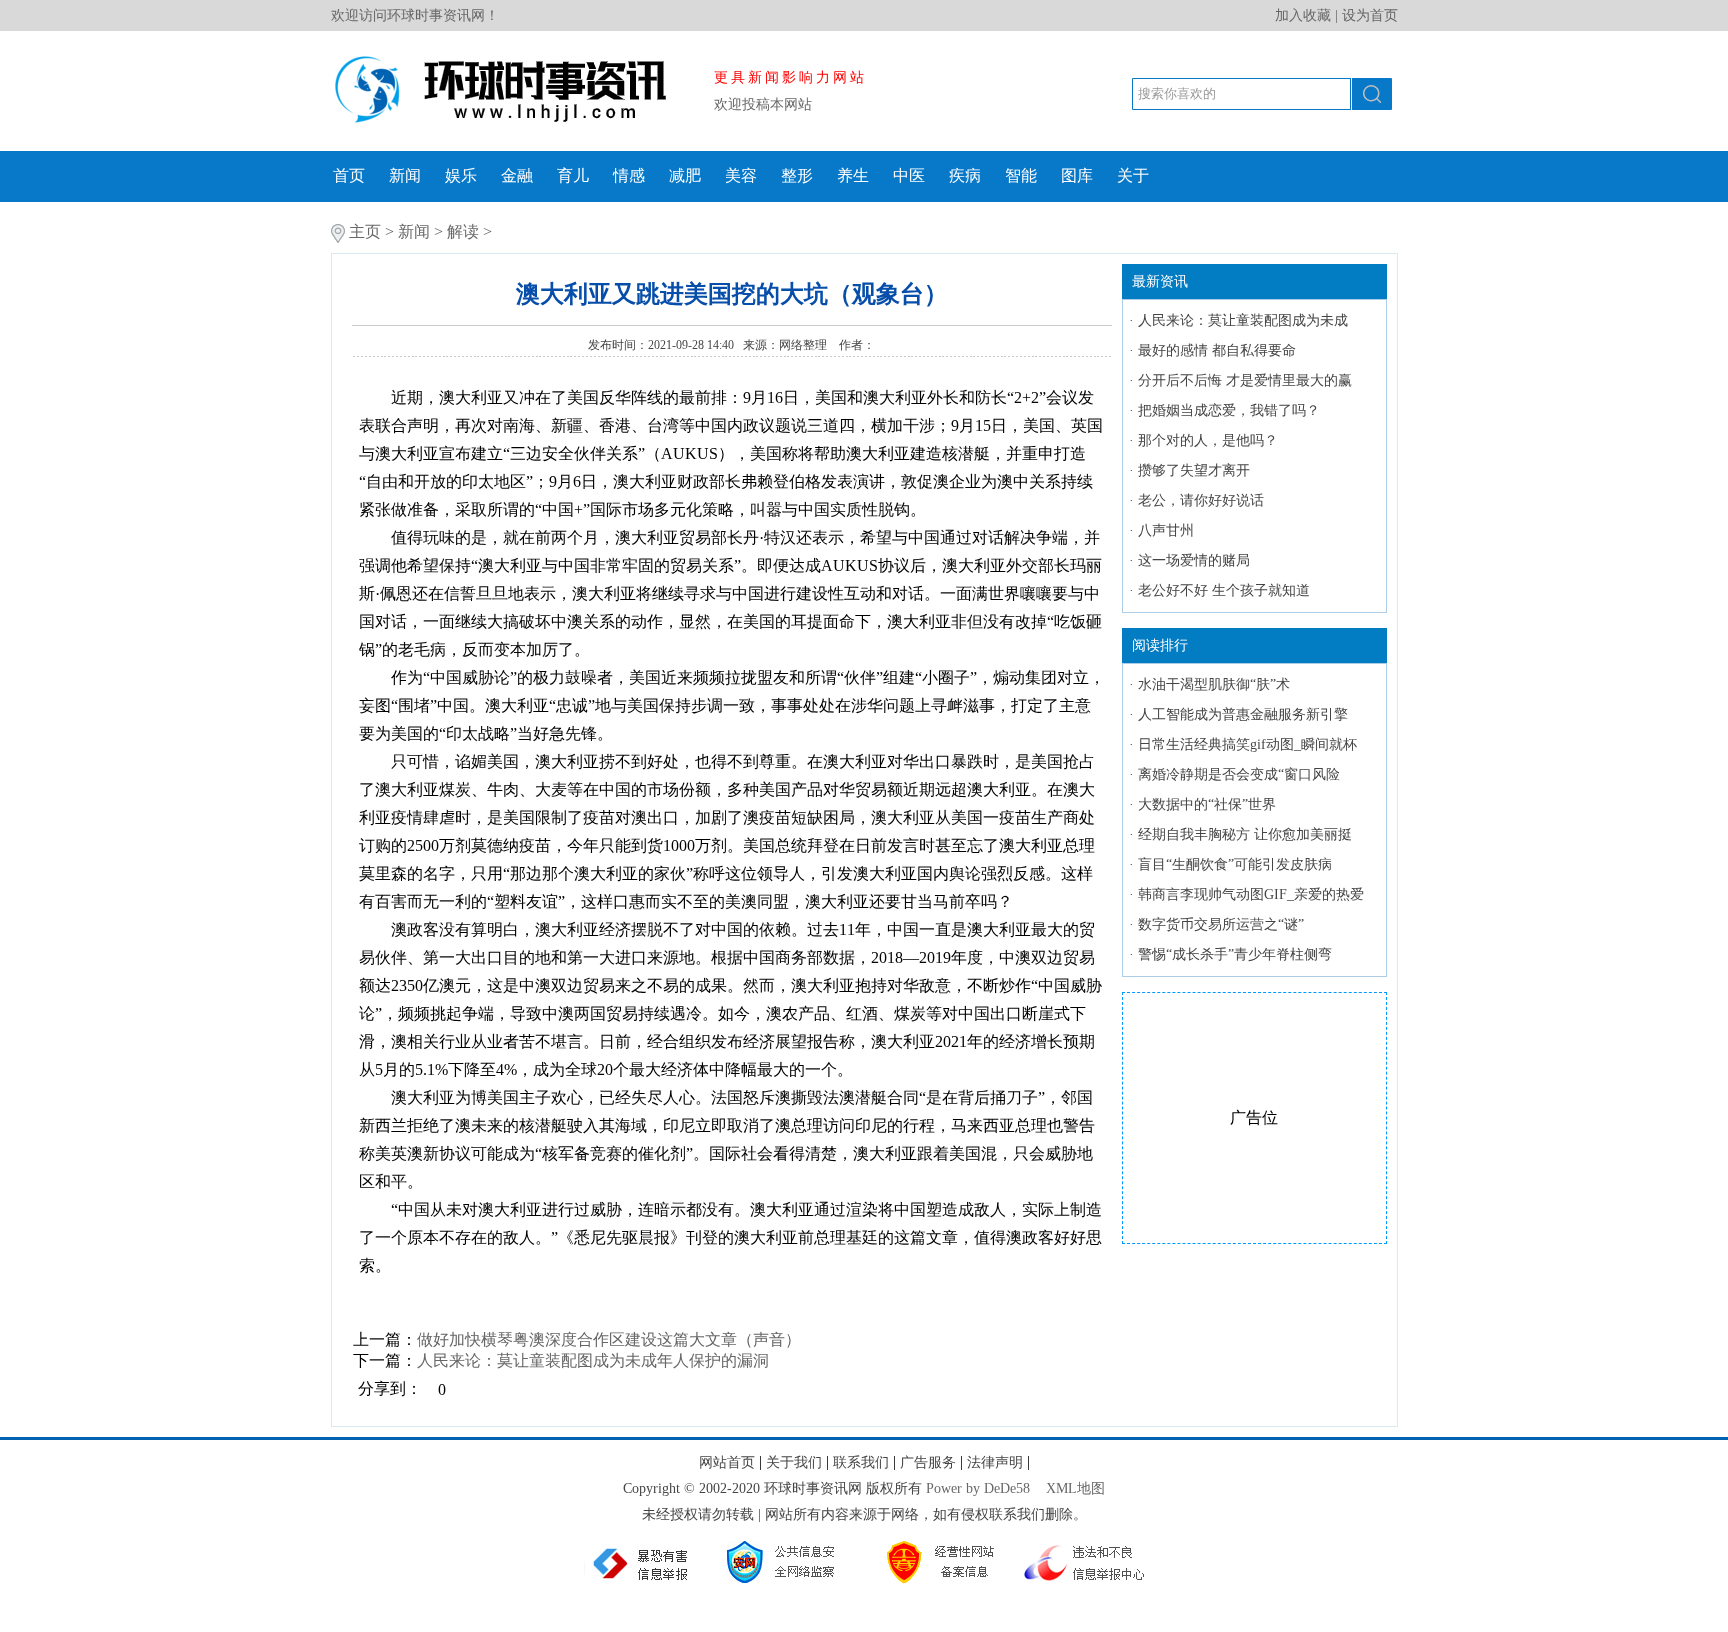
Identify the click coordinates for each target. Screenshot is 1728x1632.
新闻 (405, 175)
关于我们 (794, 1462)
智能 (1021, 175)
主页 (365, 231)
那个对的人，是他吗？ (1208, 440)
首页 (349, 175)
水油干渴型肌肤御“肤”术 (1214, 684)
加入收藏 (1303, 15)
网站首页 (727, 1462)
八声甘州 (1166, 530)
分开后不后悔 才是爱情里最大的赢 (1245, 380)
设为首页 (1370, 15)
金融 (517, 175)
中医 (909, 175)
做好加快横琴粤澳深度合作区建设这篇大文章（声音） (609, 1339)
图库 (1077, 175)
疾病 (965, 175)
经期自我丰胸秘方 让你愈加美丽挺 (1245, 834)
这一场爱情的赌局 (1194, 560)
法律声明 (995, 1462)
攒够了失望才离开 (1194, 470)
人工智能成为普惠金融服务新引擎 (1243, 714)
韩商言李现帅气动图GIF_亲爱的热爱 (1251, 894)
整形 (797, 175)
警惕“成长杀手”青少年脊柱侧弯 (1235, 954)
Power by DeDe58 (978, 1488)
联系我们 (861, 1462)
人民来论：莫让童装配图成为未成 (1243, 320)
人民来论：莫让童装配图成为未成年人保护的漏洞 (593, 1360)
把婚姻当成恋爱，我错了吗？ (1229, 410)
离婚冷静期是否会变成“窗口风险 (1239, 774)
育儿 (573, 175)
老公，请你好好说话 (1201, 500)
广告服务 (928, 1462)
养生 (853, 175)
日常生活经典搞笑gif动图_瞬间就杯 (1247, 744)
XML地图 (1075, 1488)
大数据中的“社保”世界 (1207, 804)
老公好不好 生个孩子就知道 (1224, 590)
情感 (629, 175)
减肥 (685, 175)
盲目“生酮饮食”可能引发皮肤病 (1235, 864)
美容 (741, 175)
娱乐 (461, 175)
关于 (1133, 175)
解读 (463, 231)
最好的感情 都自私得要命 (1217, 350)
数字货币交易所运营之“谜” (1221, 924)
